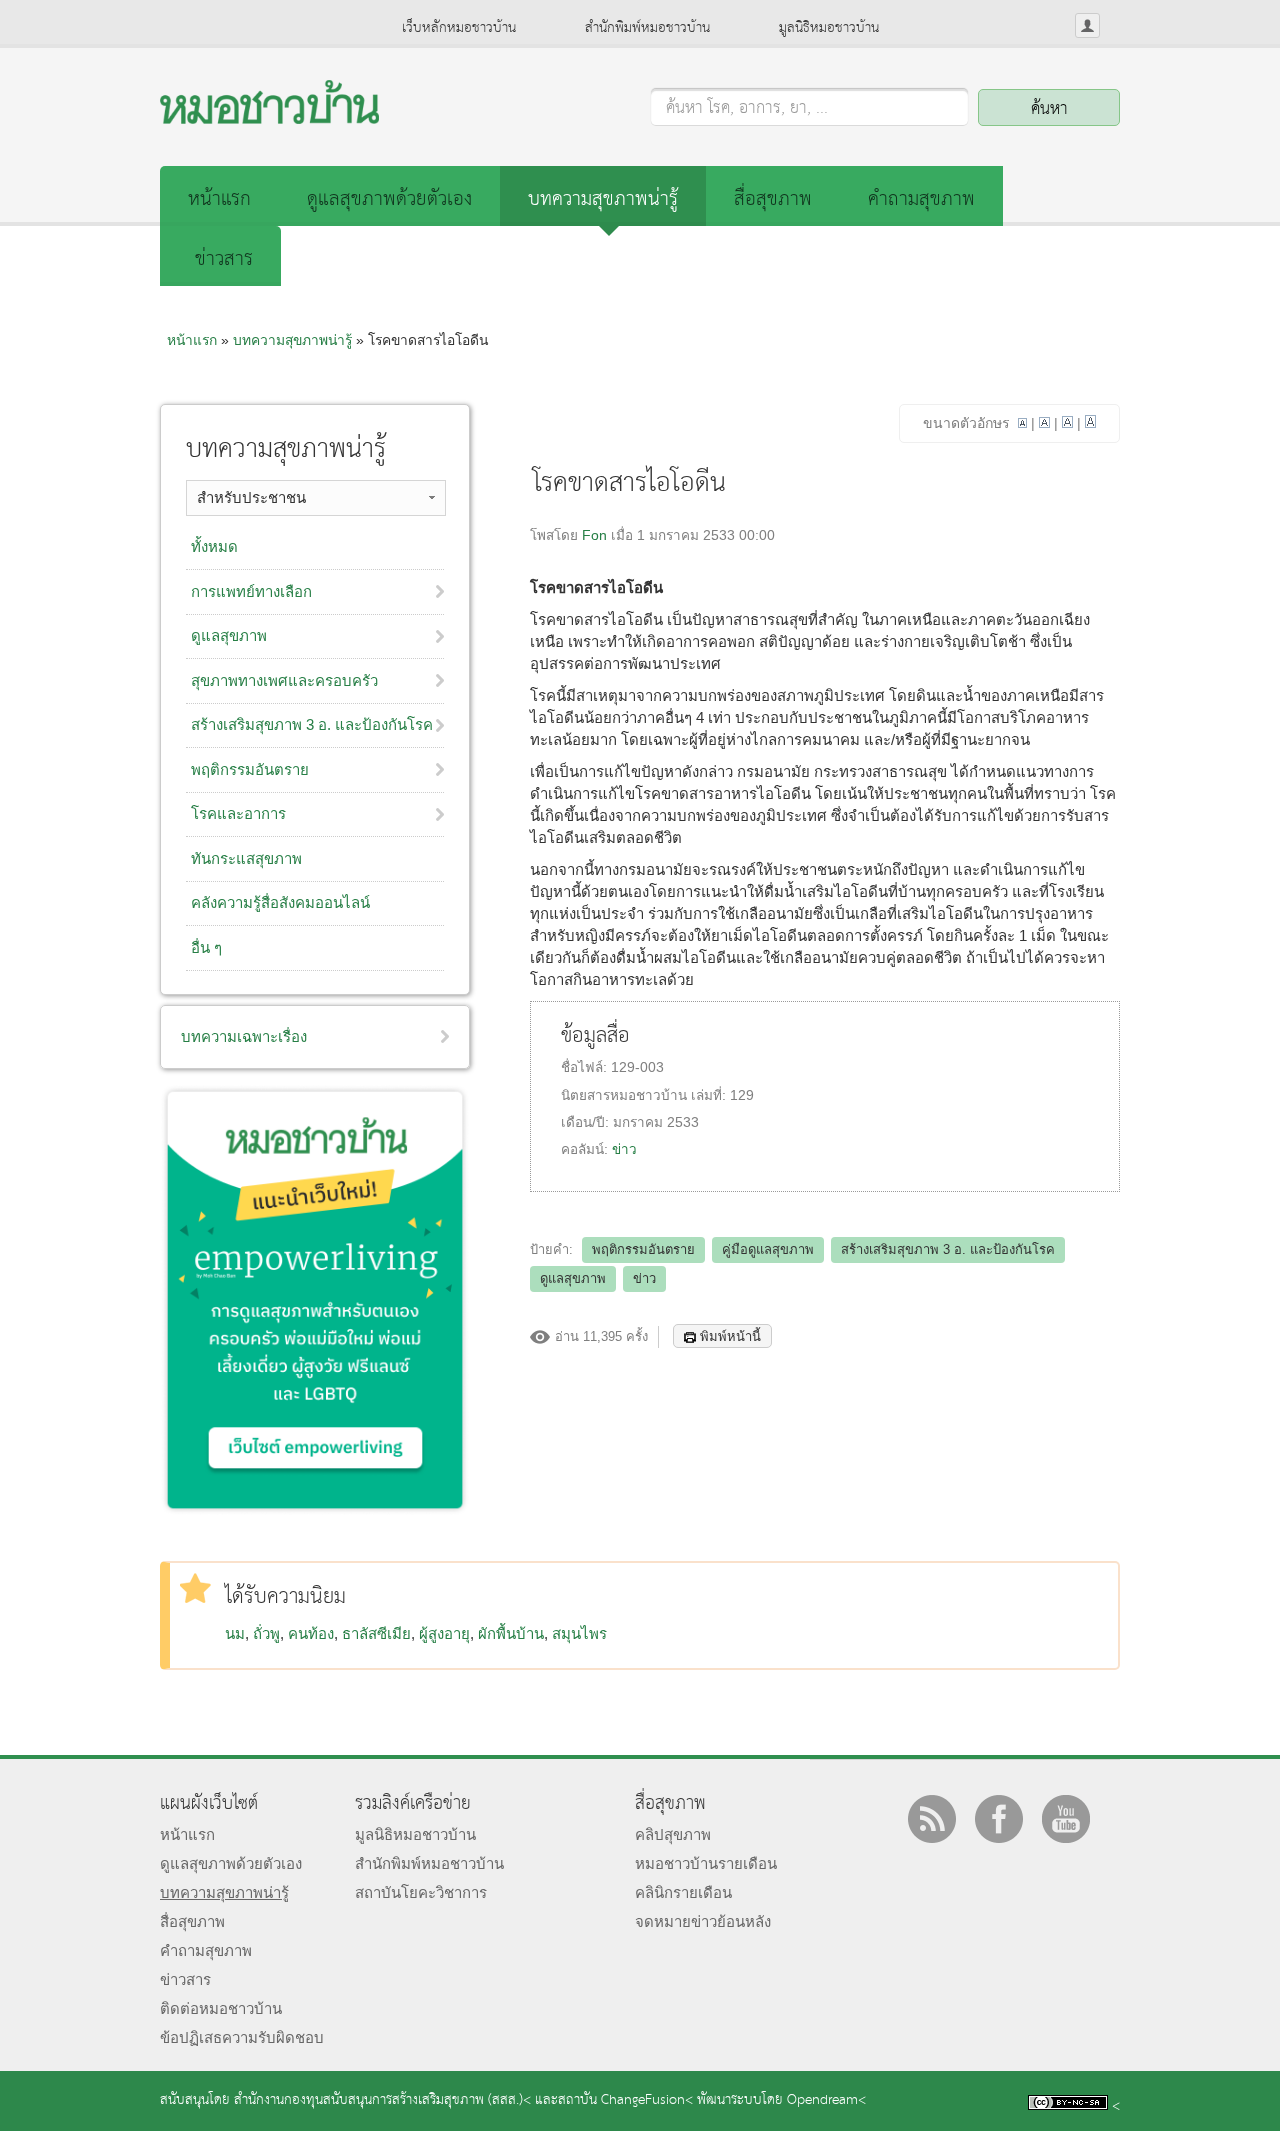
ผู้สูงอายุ (444, 1633)
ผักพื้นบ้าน (511, 1633)
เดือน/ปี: (587, 1122)
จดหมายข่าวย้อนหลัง (703, 1921)
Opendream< (826, 2100)
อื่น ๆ (206, 947)
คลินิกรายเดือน (683, 1892)
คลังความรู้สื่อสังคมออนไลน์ (280, 902)
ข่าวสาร (224, 259)
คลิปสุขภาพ (673, 1834)
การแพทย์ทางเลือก (251, 591)
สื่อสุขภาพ (773, 199)
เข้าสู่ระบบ (1087, 25)
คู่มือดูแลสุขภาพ (768, 1249)
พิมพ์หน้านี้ (730, 1336)
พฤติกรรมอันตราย (643, 1249)
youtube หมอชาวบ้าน (1066, 1819)
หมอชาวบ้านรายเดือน (706, 1863)
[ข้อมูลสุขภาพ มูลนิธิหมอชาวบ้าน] (269, 118)
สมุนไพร (579, 1633)
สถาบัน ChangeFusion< (625, 2100)
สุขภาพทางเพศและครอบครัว (284, 680)
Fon (594, 535)
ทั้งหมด (214, 546)
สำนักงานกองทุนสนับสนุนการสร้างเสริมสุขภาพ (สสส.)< (382, 2100)
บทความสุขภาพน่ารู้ (603, 199)
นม (235, 1633)
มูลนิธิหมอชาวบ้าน (829, 28)
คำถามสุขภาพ (921, 199)
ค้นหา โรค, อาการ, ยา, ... (747, 109)
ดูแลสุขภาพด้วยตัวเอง (389, 199)
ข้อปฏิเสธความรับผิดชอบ (242, 2037)
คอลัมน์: (586, 1149)
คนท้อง (311, 1633)
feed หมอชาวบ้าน (932, 1819)
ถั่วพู (266, 1633)
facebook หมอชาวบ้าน (999, 1819)
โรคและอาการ (238, 813)
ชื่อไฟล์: (586, 1067)
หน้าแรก (219, 199)
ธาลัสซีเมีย (376, 1633)
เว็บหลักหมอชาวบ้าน (459, 28)
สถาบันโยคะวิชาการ (421, 1892)
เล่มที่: (710, 1095)
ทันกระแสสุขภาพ (246, 858)
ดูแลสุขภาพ (573, 1278)
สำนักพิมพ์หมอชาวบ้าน (647, 28)
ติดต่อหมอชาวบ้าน (221, 2008)
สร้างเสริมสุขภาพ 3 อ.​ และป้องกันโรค (948, 1249)
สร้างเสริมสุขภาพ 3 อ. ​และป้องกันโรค (312, 724)
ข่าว (624, 1149)
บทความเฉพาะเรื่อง (244, 1036)
